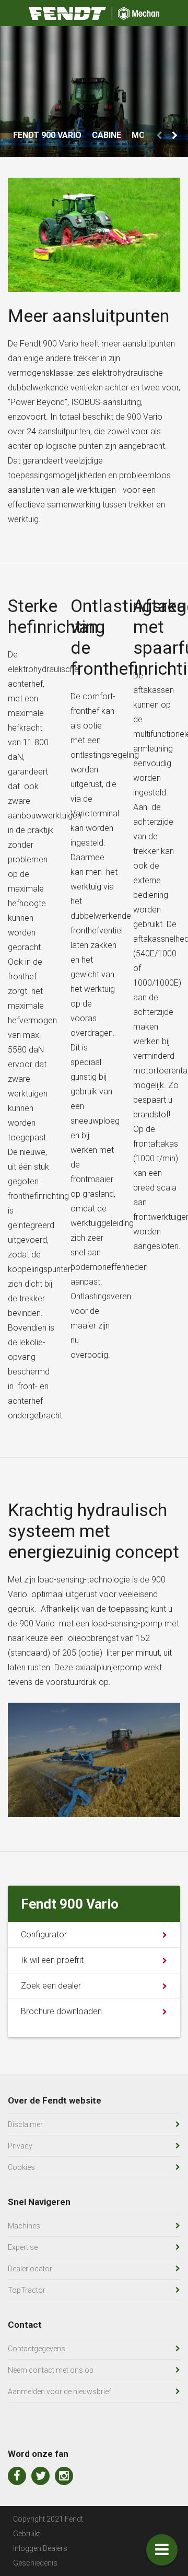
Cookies (21, 2167)
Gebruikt (27, 2534)
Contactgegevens (37, 2349)
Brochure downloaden (61, 2011)
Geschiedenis (35, 2563)
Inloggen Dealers (40, 2548)
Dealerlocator (30, 2269)
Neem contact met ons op (51, 2370)
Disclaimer (25, 2124)
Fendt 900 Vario (47, 135)
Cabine (107, 135)
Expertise (23, 2247)
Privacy (20, 2146)
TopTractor (27, 2290)
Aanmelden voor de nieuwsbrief (60, 2392)
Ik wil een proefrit (52, 1960)
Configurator (44, 1934)
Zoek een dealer (51, 1986)
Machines (24, 2226)
